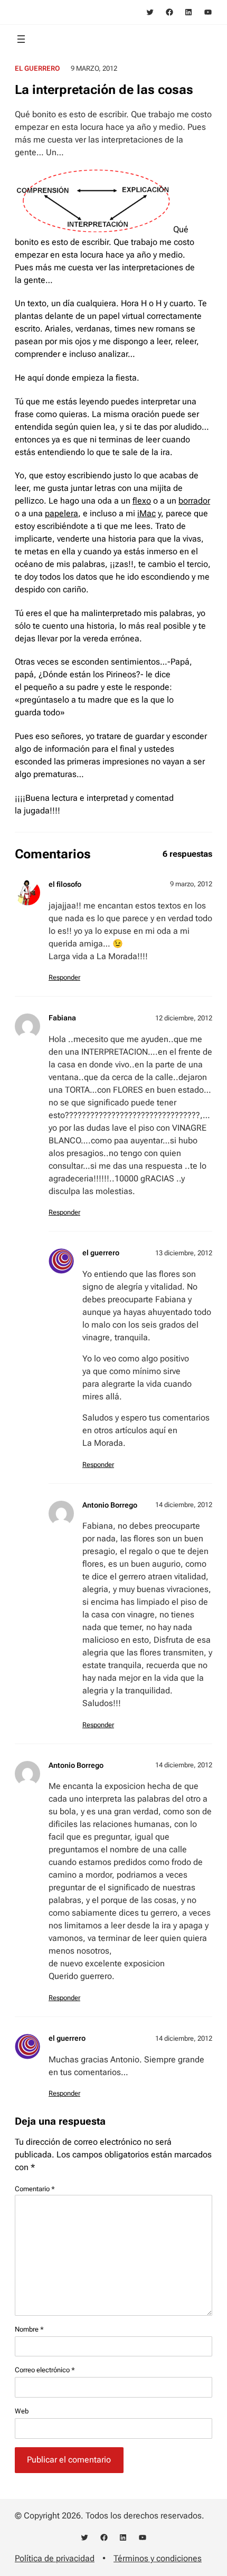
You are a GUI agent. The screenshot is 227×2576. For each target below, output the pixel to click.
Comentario (35, 2189)
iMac (146, 513)
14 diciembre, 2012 (184, 1505)
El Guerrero (37, 68)
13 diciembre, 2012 (184, 1253)
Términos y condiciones (158, 2558)
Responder (64, 977)
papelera (62, 513)
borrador (194, 501)
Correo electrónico (45, 2370)
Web (22, 2411)
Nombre (29, 2329)
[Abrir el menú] (21, 39)
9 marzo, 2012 (191, 884)
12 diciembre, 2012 (184, 1018)
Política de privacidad (55, 2558)
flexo (142, 501)
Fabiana (62, 1018)
